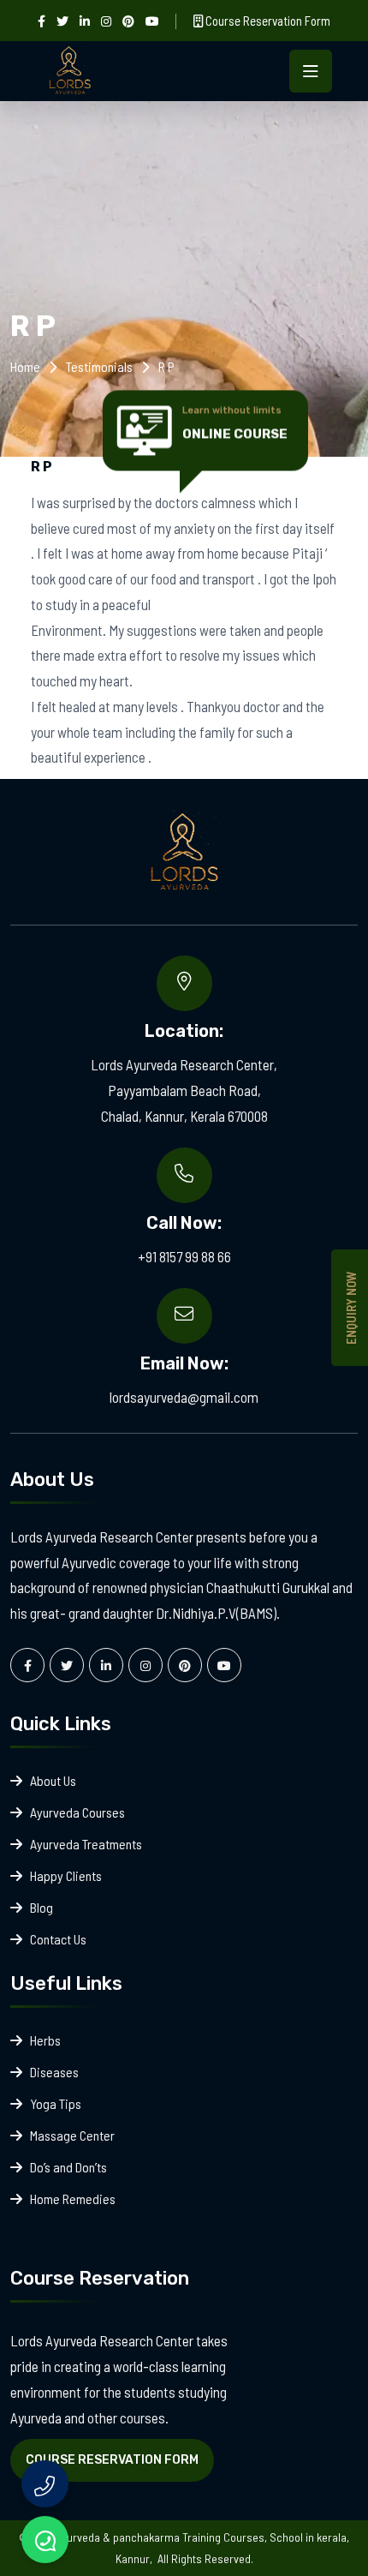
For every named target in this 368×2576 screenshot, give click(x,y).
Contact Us (58, 1939)
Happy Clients (66, 1875)
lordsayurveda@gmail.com (184, 1397)
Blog (42, 1907)
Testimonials (99, 366)
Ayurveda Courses (77, 1812)
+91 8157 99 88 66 (184, 1256)
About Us (53, 1780)
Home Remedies (73, 2199)
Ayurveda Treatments (86, 1844)
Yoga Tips (56, 2103)
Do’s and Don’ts (68, 2167)
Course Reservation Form (267, 21)
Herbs (45, 2040)
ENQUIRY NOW (351, 1308)
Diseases (54, 2072)
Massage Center (72, 2135)
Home (25, 366)
